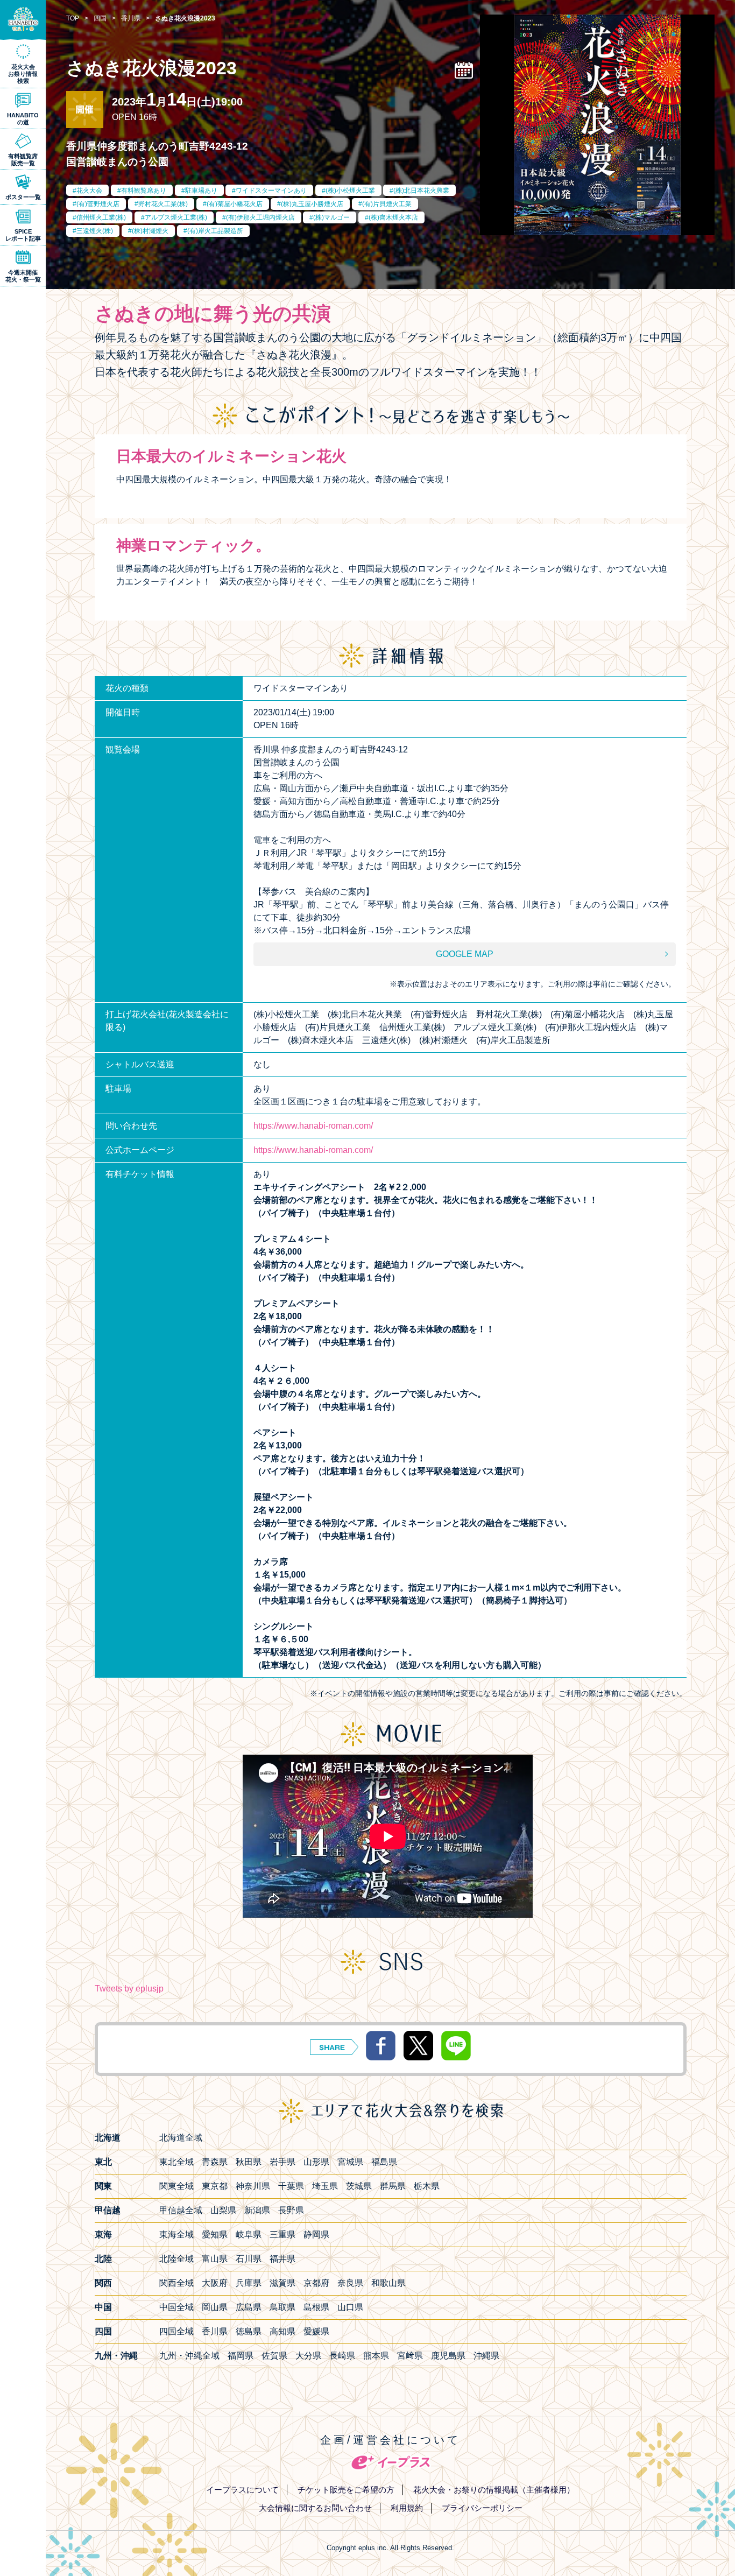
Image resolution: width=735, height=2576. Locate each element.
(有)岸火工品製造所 (215, 231)
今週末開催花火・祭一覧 (23, 276)
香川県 (215, 2331)
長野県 (291, 2210)
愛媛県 (316, 2331)
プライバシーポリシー (482, 2508)
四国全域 (176, 2331)
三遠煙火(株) (95, 231)
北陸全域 (176, 2259)
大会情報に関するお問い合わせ (315, 2508)
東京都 (215, 2186)
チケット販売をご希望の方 (346, 2490)
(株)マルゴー (331, 217)
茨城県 (359, 2186)
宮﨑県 (410, 2356)
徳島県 (249, 2331)
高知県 (282, 2331)
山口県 (350, 2307)
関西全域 (176, 2283)
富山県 (215, 2259)
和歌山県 (388, 2283)
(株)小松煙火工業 (350, 191)
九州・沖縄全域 (189, 2356)
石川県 (249, 2259)
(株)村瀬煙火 (150, 231)
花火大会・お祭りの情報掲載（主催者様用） (494, 2490)
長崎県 (342, 2356)
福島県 (384, 2162)
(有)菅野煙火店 (98, 204)
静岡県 (316, 2234)
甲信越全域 (181, 2210)
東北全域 (176, 2162)
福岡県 (241, 2356)
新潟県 (257, 2210)
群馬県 (393, 2186)
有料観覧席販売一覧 (23, 160)
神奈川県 (253, 2186)
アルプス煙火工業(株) (176, 217)
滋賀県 (282, 2283)
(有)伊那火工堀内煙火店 (260, 217)
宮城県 (350, 2162)
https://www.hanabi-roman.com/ (313, 1126)
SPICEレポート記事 (23, 235)
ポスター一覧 (23, 197)
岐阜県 (249, 2234)
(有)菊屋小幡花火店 (235, 204)
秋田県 (249, 2162)
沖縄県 (486, 2356)
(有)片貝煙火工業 (387, 204)
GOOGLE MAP (465, 954)
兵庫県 (249, 2283)
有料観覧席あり (144, 191)
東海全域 (176, 2234)
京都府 (316, 2283)
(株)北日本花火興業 (421, 191)
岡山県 (215, 2307)
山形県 (316, 2162)
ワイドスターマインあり (271, 191)
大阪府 (215, 2283)
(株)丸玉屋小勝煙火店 (312, 204)
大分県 (308, 2356)
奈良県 (350, 2283)
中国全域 (176, 2307)
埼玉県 (325, 2186)
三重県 (282, 2234)
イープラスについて (242, 2490)
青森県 (215, 2162)
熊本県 (376, 2356)
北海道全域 (181, 2138)
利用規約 (407, 2508)
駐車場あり (201, 191)
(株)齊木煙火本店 (393, 217)
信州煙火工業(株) (101, 217)
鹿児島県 (448, 2356)
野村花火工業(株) (163, 204)
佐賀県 (274, 2356)
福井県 (282, 2259)
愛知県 (215, 2234)
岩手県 (282, 2162)
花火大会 (89, 191)
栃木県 (427, 2186)
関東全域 (176, 2186)
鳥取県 (282, 2307)
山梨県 (223, 2210)
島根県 (316, 2307)
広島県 (249, 2307)
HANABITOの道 (23, 119)
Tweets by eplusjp (129, 1989)
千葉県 (291, 2186)
